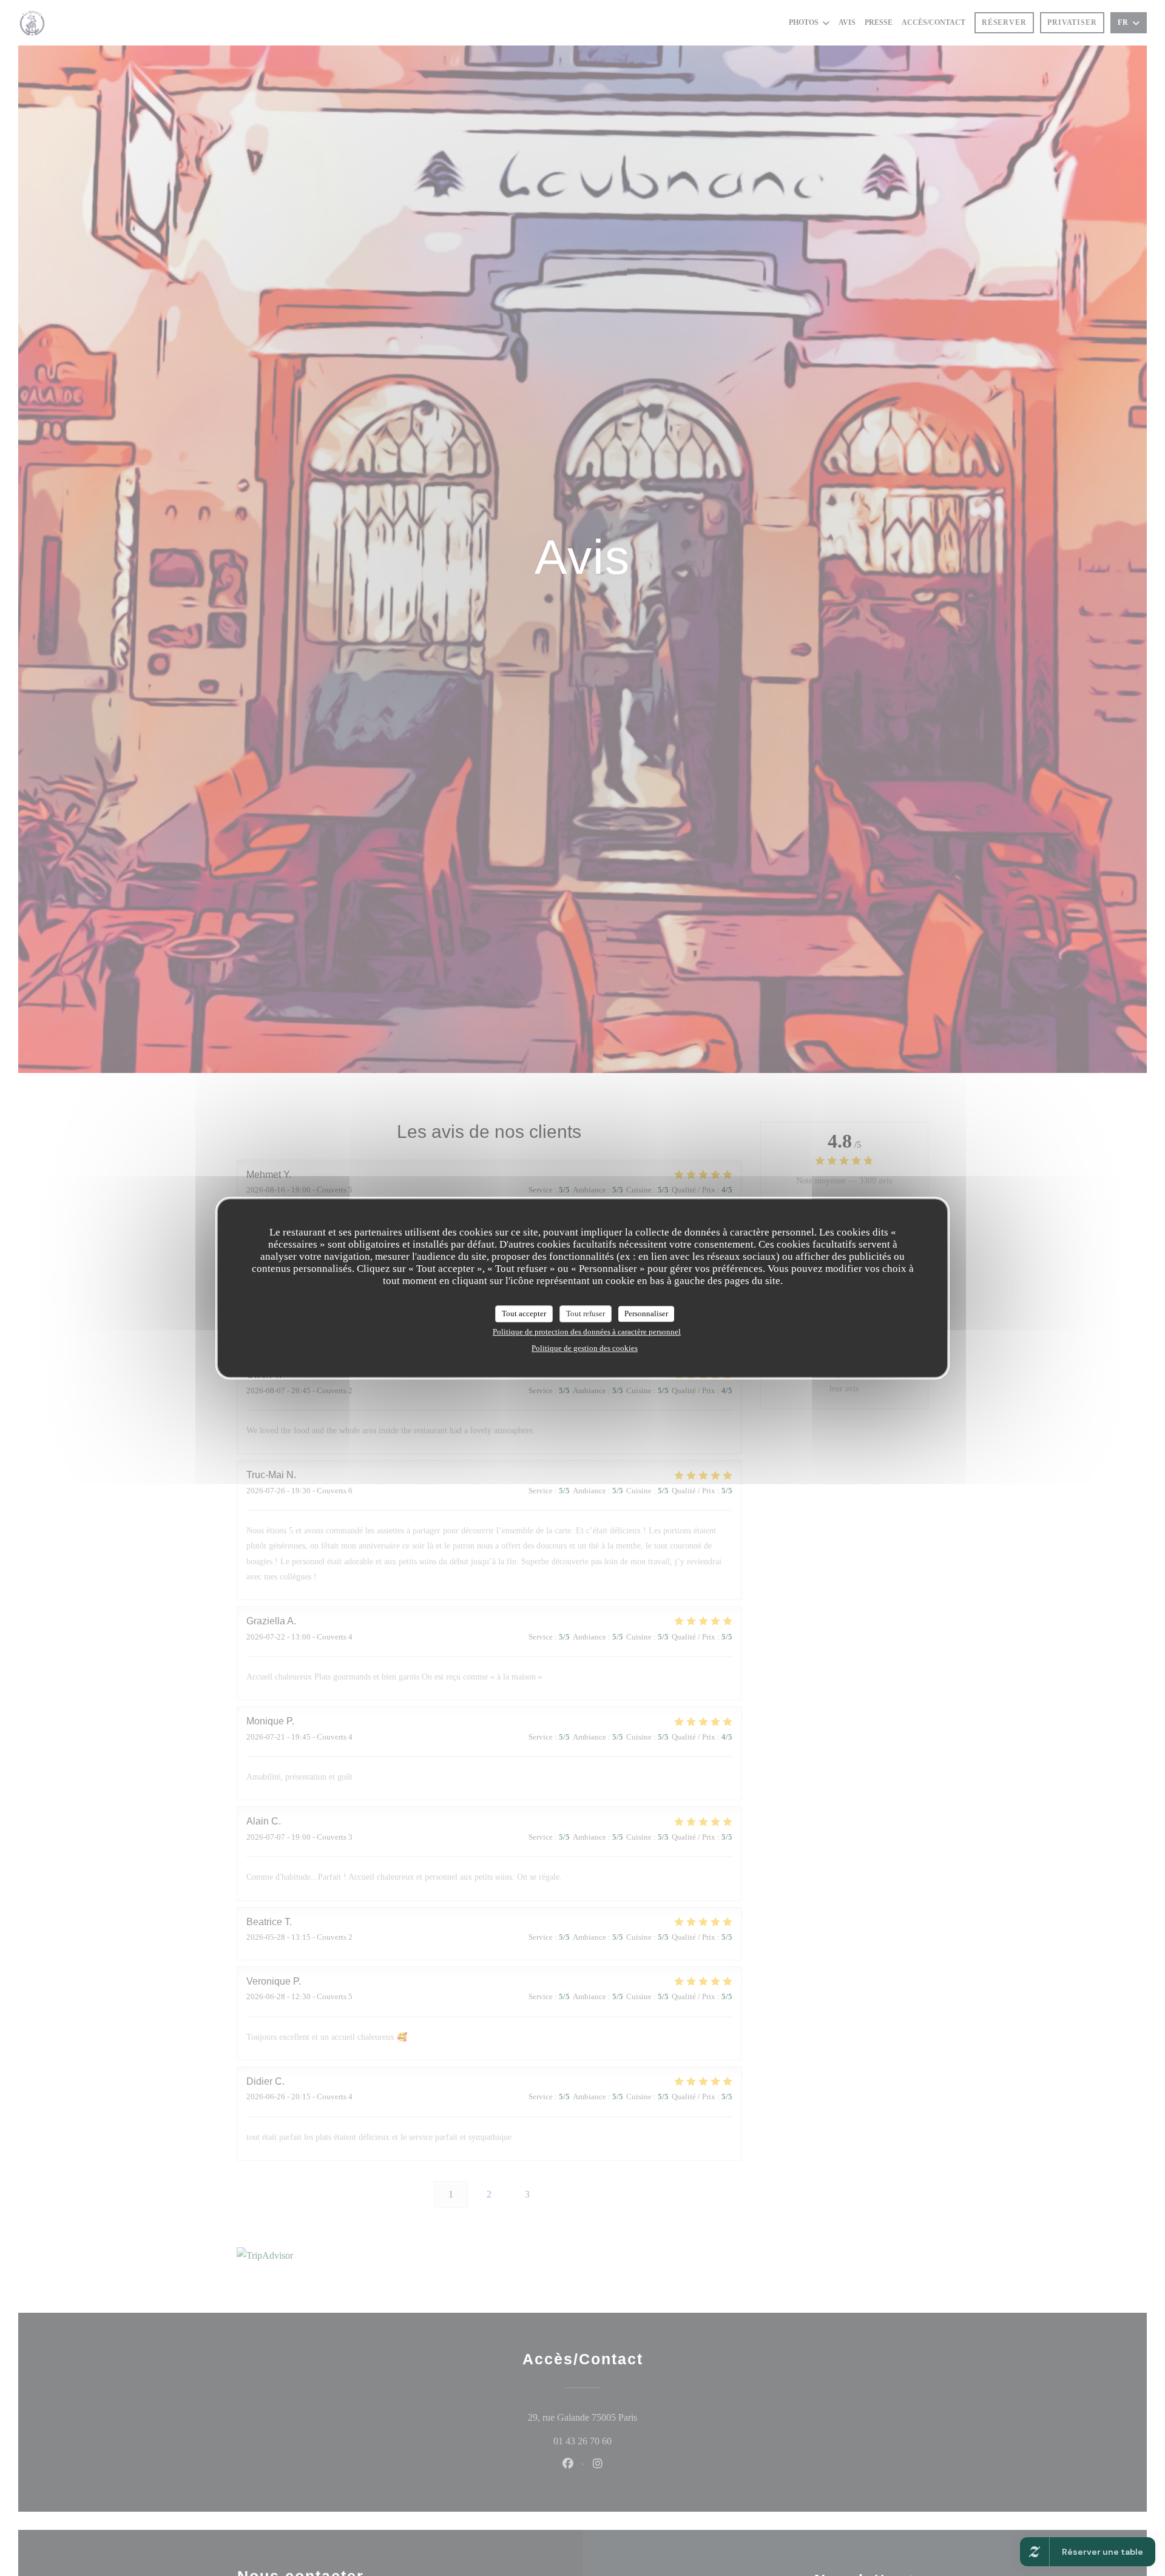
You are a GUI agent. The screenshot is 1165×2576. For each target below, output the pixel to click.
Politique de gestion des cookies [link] (585, 1347)
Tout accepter (524, 1313)
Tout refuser (586, 1313)
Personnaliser (646, 1313)
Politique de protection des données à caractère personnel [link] (587, 1331)
